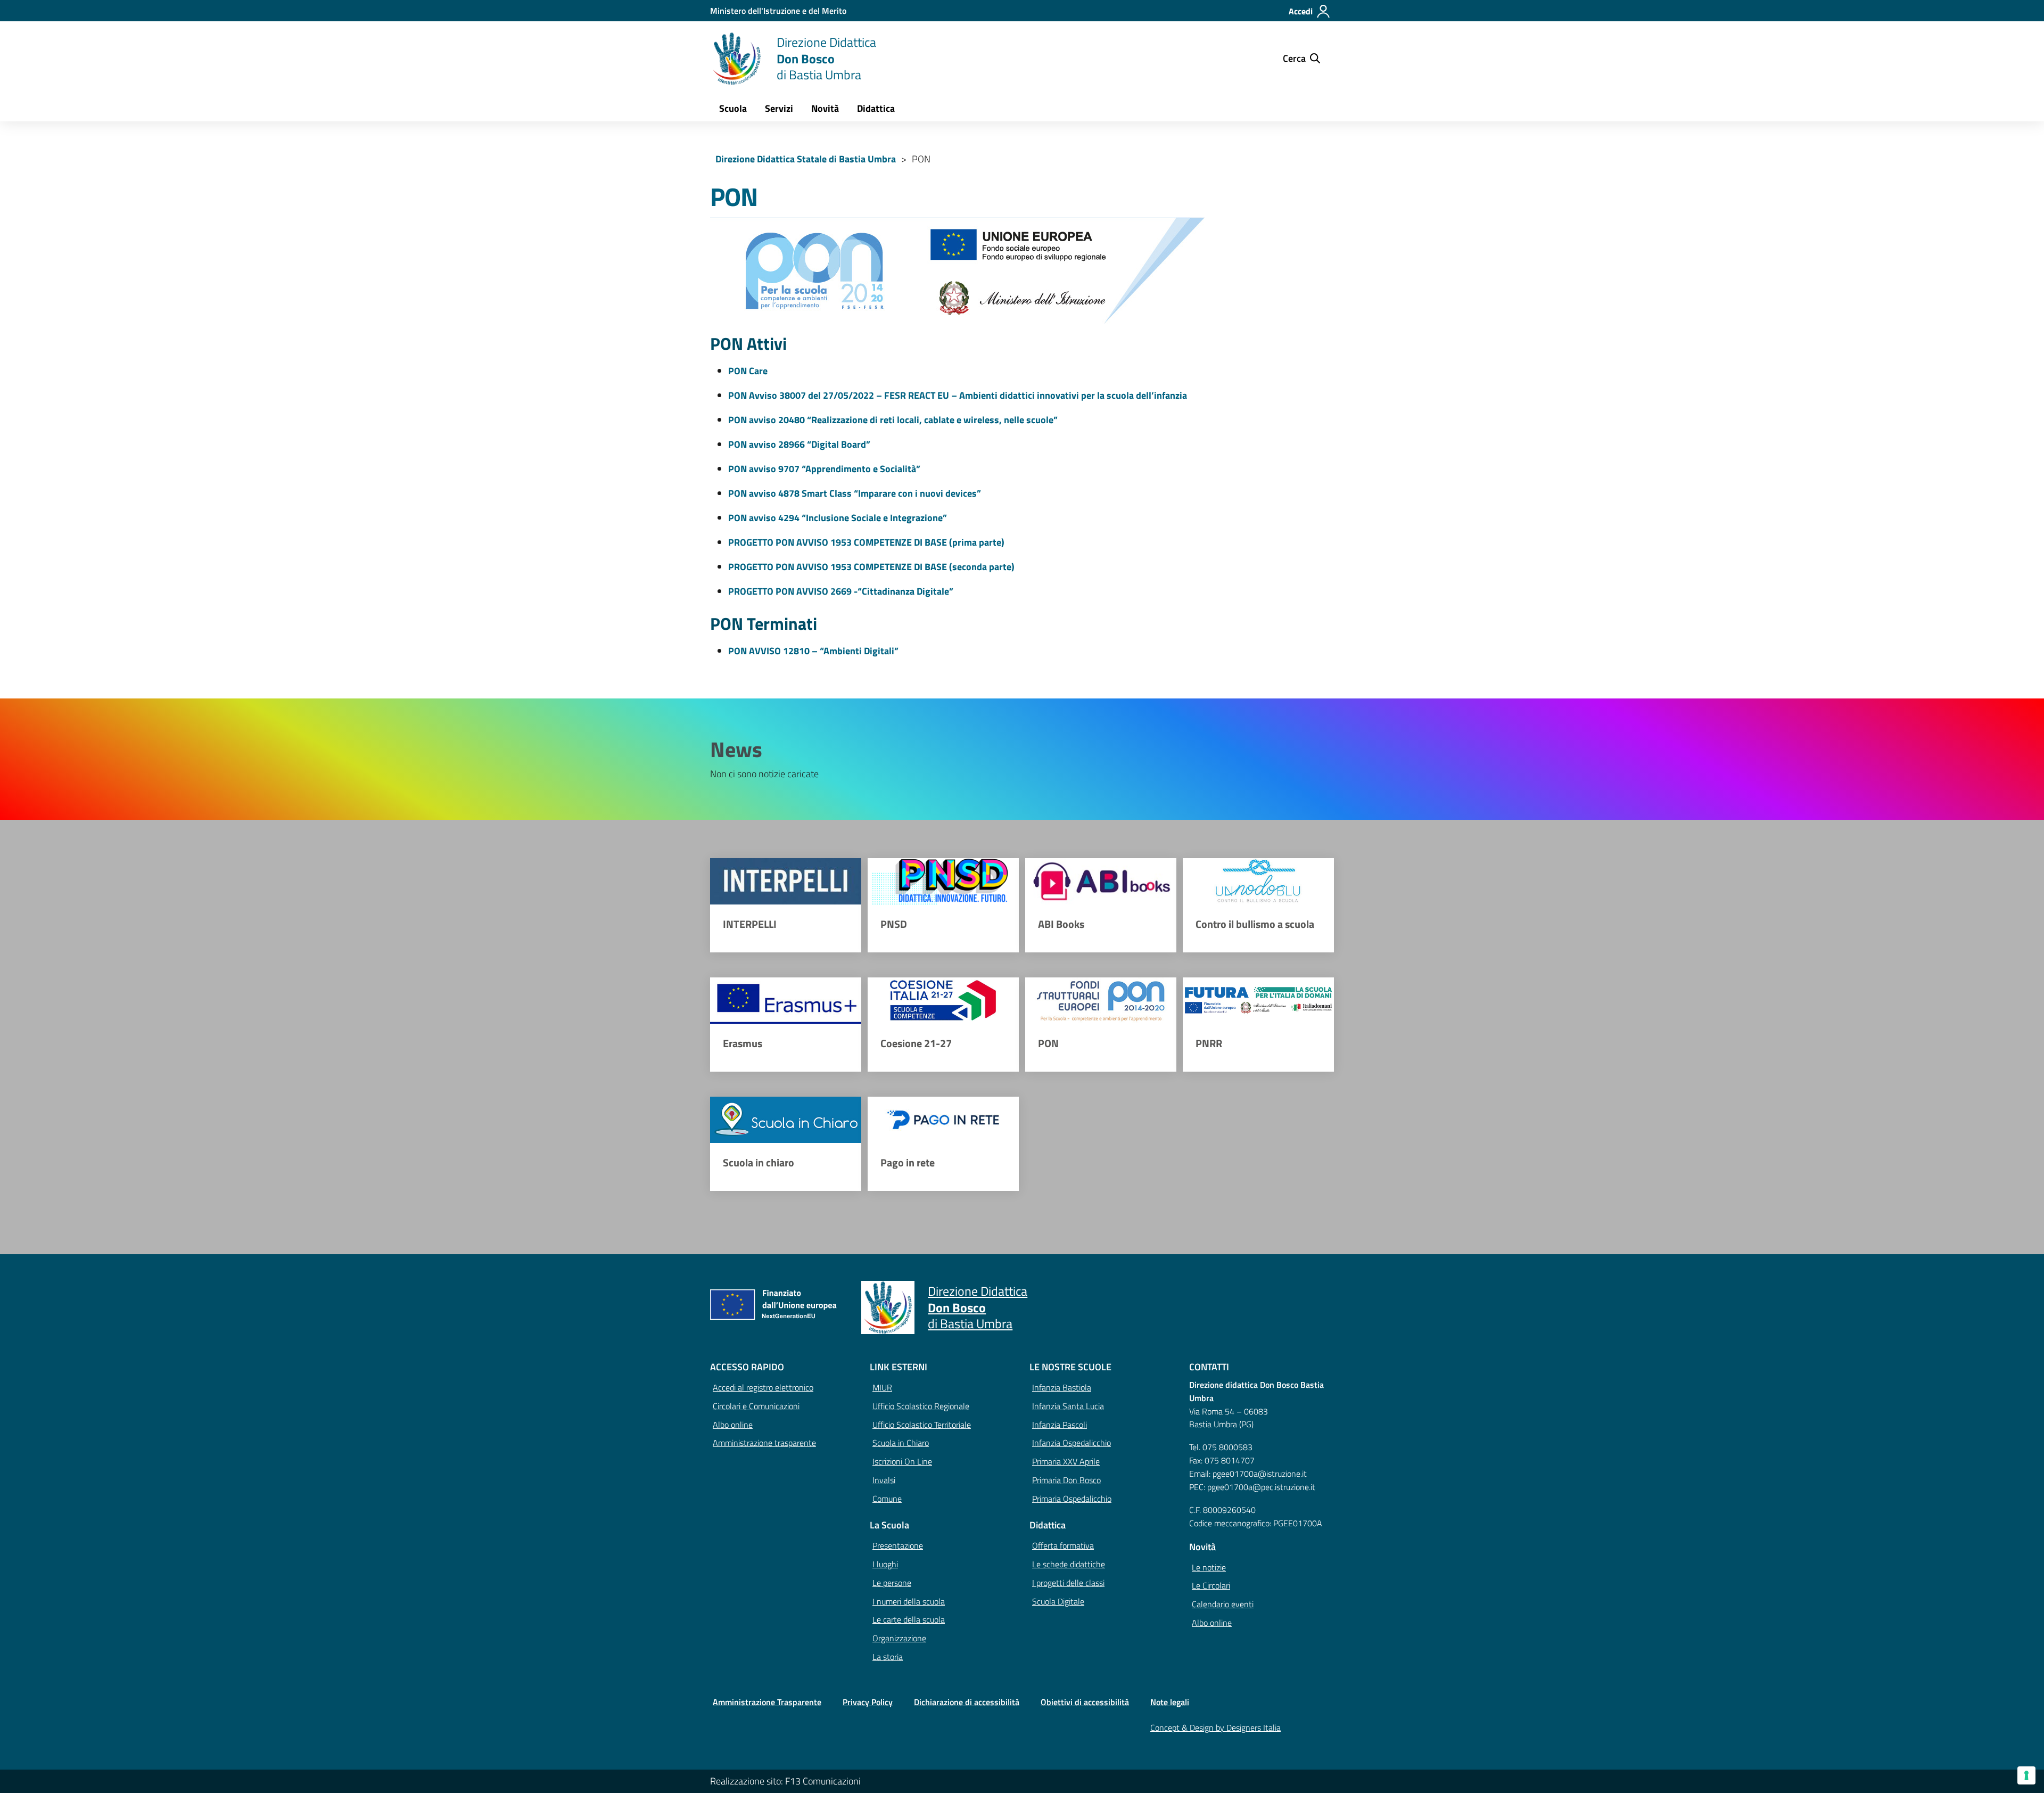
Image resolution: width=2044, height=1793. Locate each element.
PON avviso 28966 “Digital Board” (799, 444)
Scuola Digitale (1058, 1601)
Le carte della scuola (909, 1619)
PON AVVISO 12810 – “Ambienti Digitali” (813, 651)
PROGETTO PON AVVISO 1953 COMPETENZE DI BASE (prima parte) (866, 542)
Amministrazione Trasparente (767, 1702)
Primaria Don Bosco (1066, 1480)
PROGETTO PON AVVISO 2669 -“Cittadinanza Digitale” (841, 591)
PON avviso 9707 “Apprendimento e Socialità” (824, 469)
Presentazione (898, 1545)
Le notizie (1209, 1567)
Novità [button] (825, 108)
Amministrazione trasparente (764, 1443)
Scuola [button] (733, 108)
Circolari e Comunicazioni (756, 1406)
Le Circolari (1211, 1585)
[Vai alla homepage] (737, 59)
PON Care (748, 371)
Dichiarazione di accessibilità (967, 1702)
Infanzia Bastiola (1062, 1387)
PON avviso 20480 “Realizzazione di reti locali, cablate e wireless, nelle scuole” (893, 420)
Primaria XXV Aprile (1066, 1461)
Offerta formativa (1063, 1545)
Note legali (1170, 1702)
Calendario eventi (1223, 1604)
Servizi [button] (779, 108)
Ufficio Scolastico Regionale (921, 1406)
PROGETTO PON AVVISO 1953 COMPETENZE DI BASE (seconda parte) (871, 567)
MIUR (882, 1387)
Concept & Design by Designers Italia (1215, 1728)
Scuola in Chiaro (901, 1443)
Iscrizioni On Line (902, 1461)
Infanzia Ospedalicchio (1072, 1443)
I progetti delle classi (1068, 1583)
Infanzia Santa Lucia (1068, 1406)
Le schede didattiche (1069, 1564)
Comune (887, 1499)
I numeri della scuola (909, 1601)
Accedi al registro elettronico (763, 1387)
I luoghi (885, 1564)
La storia (888, 1657)
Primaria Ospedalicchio (1072, 1499)
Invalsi (884, 1480)
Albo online (733, 1425)
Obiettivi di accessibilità (1085, 1702)
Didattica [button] (876, 108)
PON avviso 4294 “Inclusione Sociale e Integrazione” (838, 518)
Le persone (892, 1583)
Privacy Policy (868, 1702)
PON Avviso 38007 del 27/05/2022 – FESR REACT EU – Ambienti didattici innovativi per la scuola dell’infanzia (958, 395)
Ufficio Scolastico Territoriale (922, 1425)
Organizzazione (899, 1638)
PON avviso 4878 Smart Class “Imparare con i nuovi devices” (855, 493)
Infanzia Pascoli (1060, 1425)
